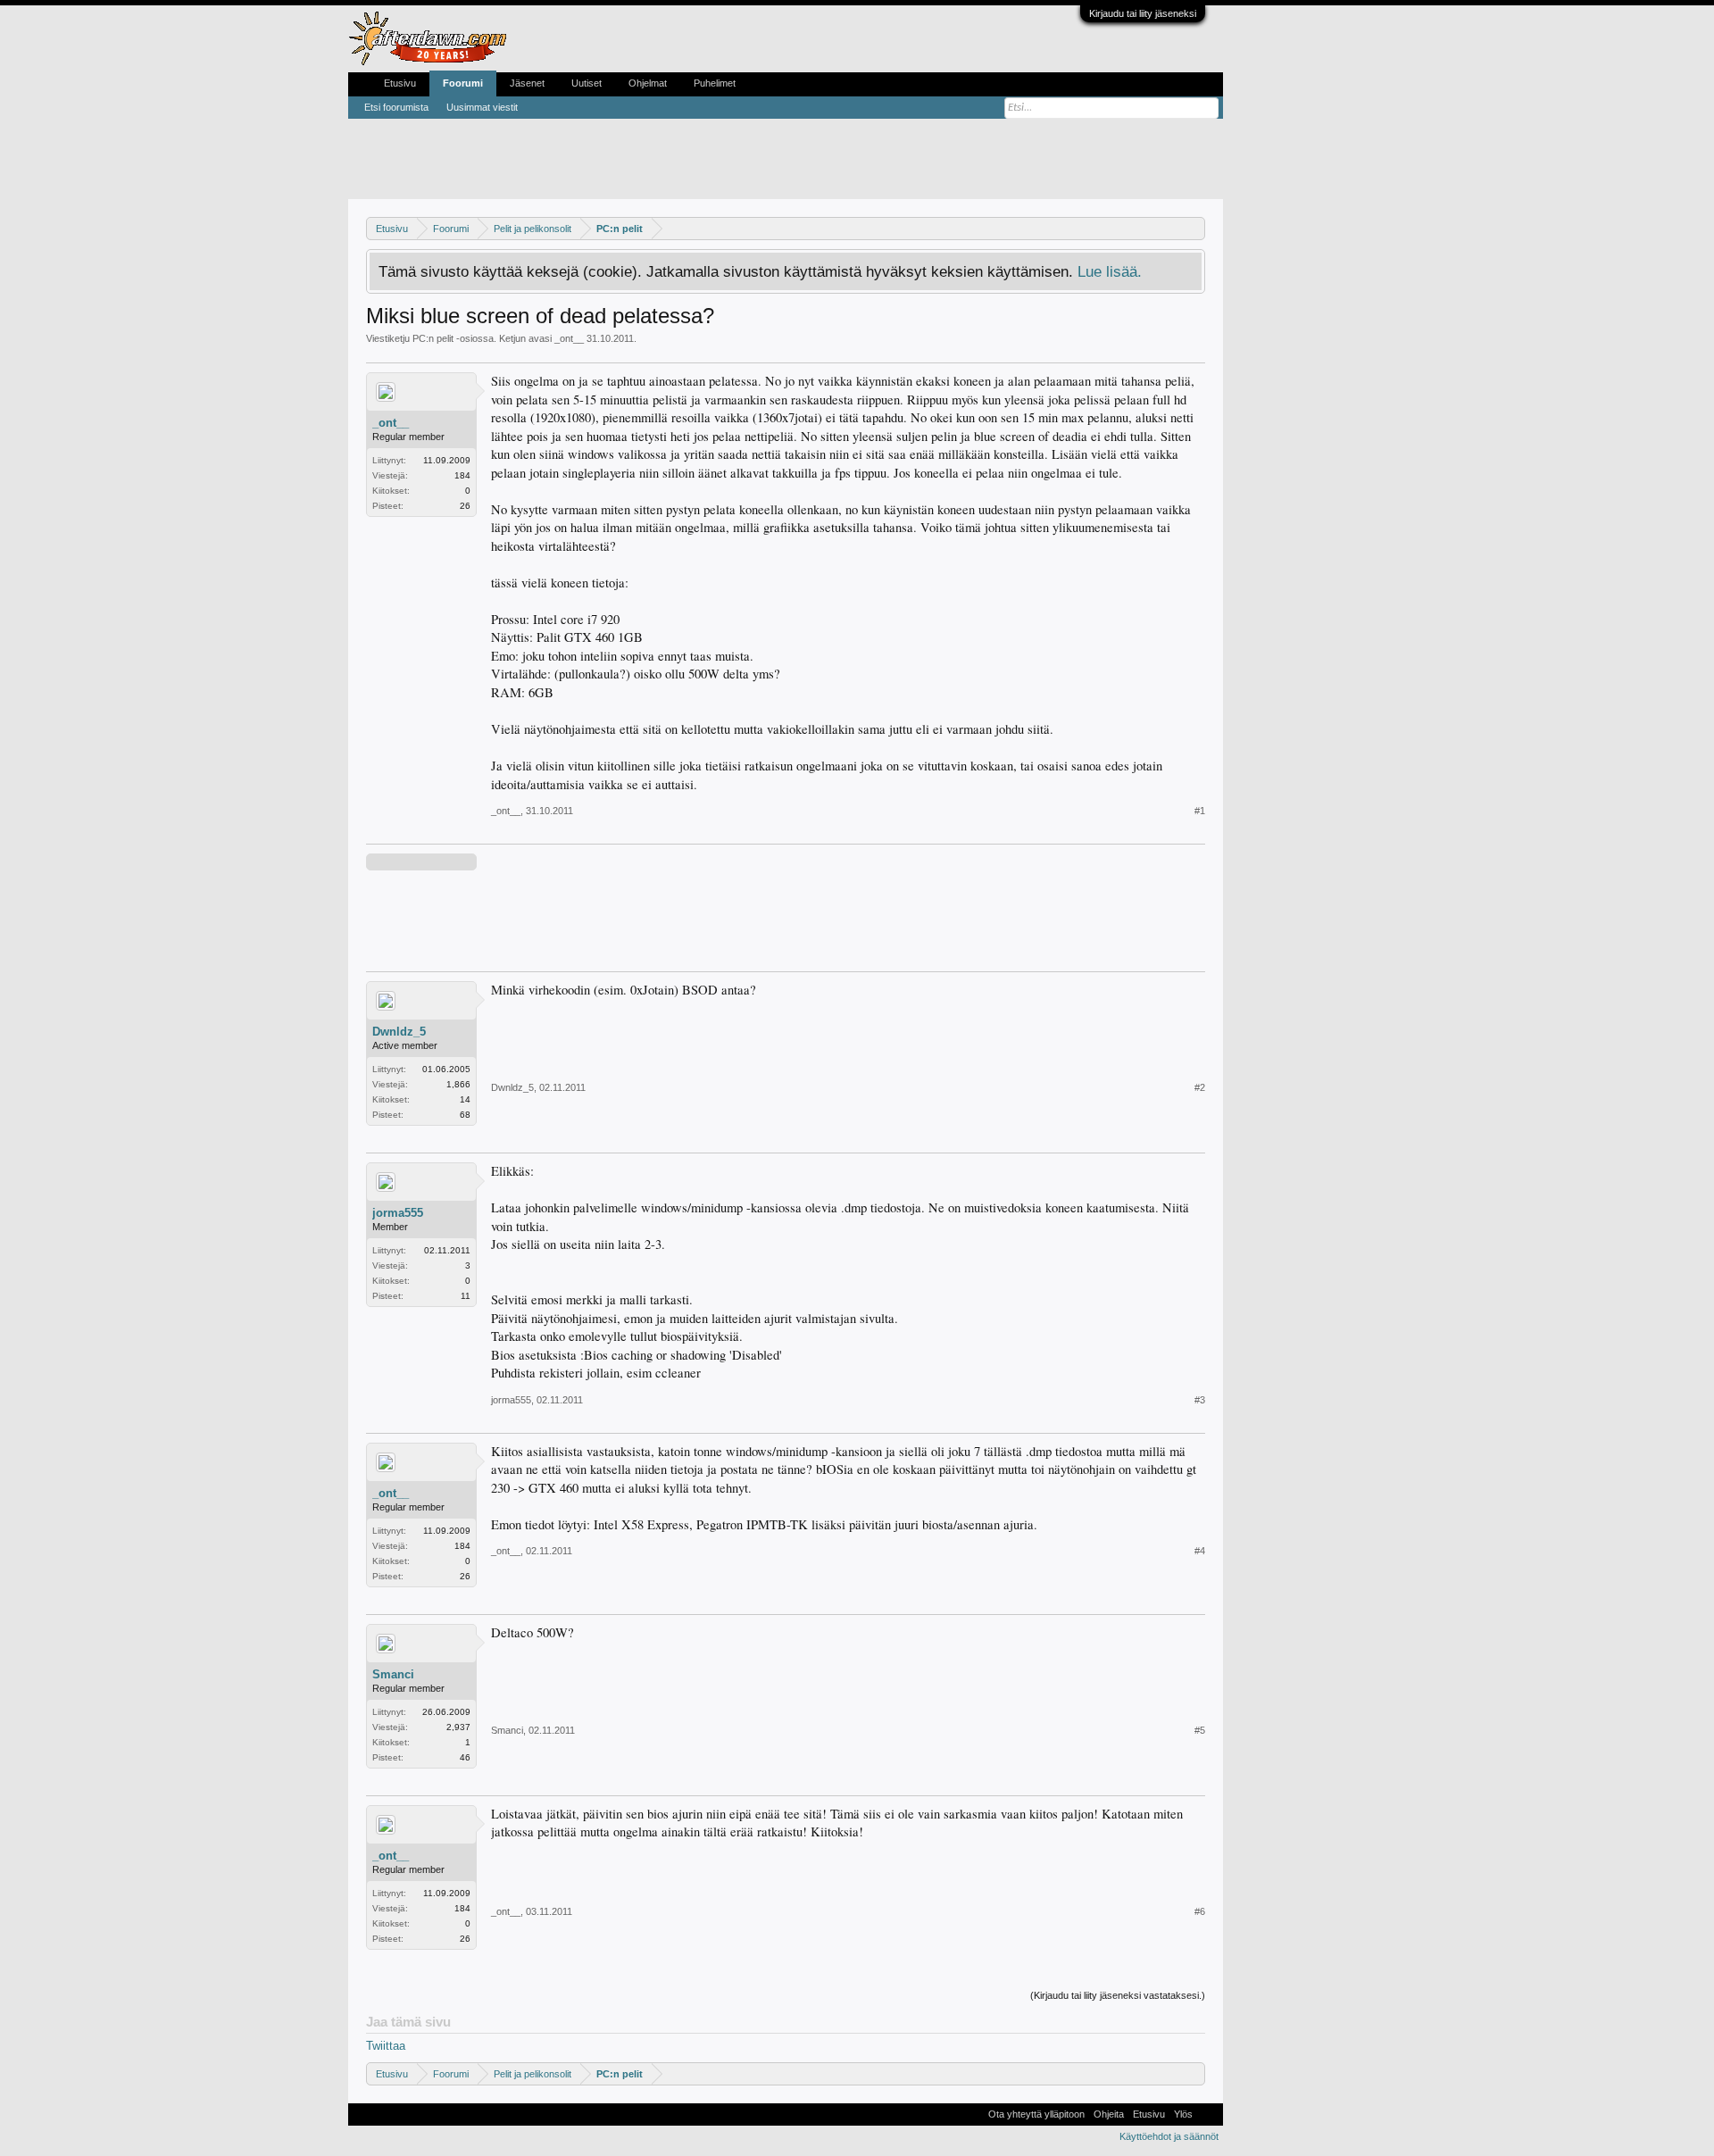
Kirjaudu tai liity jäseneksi (1143, 13)
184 (462, 475)
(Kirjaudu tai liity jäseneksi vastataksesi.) (1118, 1995)
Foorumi (463, 83)
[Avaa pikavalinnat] (1194, 228)
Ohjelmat (648, 83)
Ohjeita (1109, 2114)
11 (466, 1296)
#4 (1200, 1551)
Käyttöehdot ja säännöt (1169, 2136)
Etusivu (400, 83)
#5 (1200, 1730)
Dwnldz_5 (399, 1032)
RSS (1208, 2114)
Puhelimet (715, 83)
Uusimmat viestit (482, 107)
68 (465, 1115)
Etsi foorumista (396, 107)
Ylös (1183, 2114)
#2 (1200, 1087)
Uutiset (587, 83)
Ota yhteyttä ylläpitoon (1036, 2114)
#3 (1200, 1400)
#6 (1200, 1911)
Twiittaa (386, 2046)
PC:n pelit (433, 338)
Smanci (393, 1674)
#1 (1200, 811)
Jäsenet (527, 83)
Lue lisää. (1110, 271)
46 (465, 1757)
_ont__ (569, 338)
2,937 (458, 1727)
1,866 (458, 1084)
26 (465, 506)
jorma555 (398, 1213)
